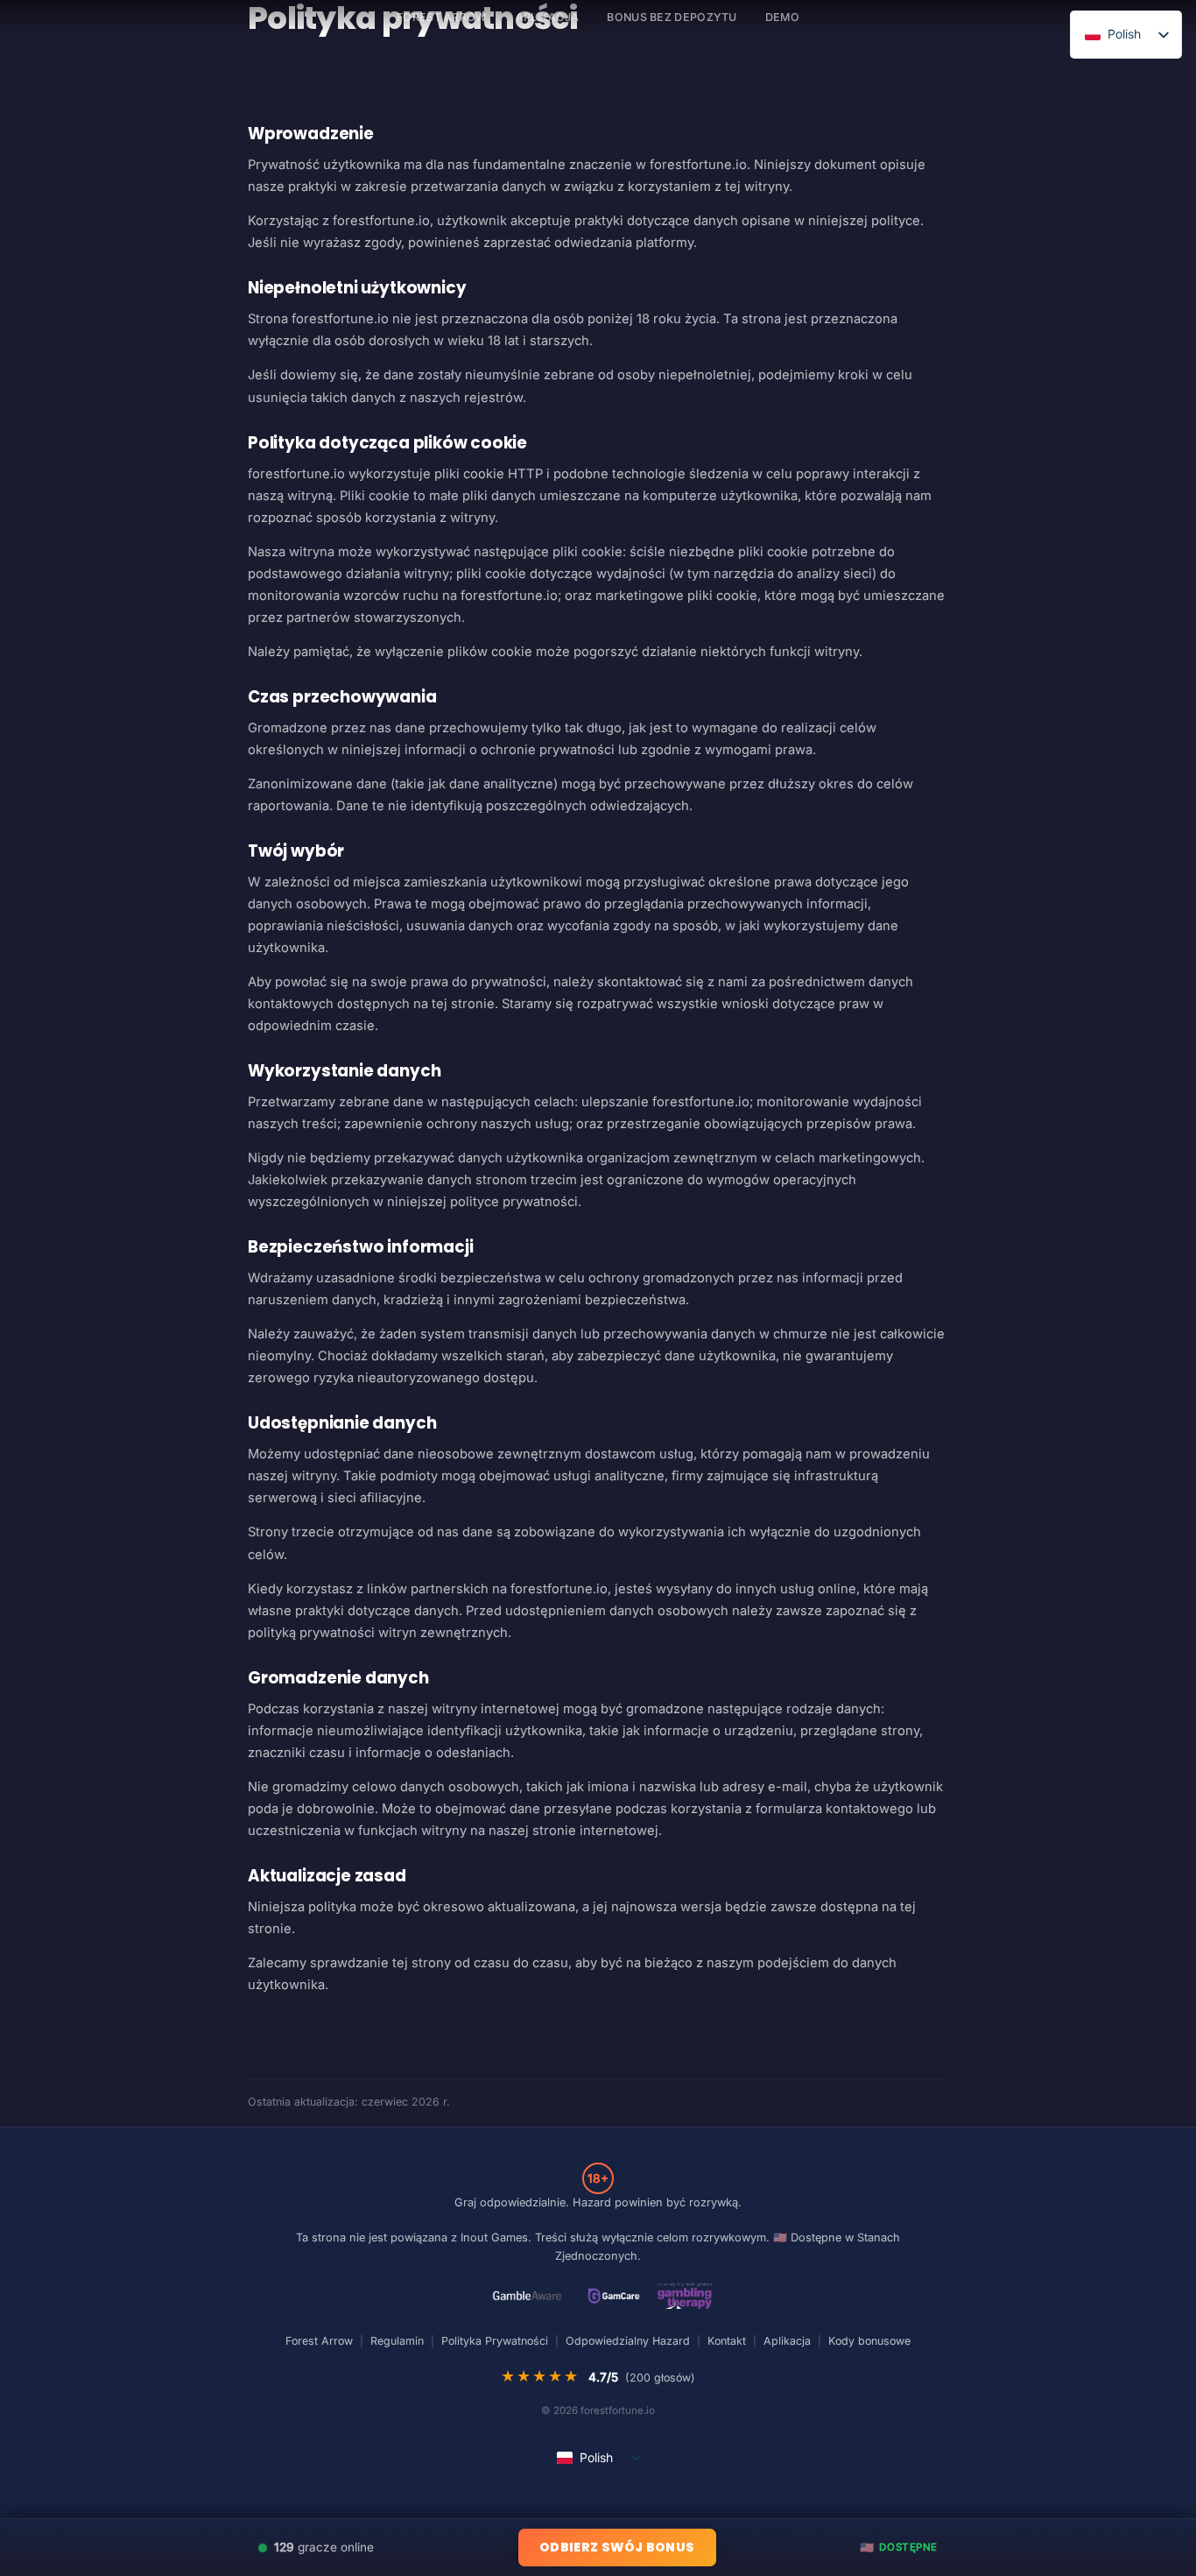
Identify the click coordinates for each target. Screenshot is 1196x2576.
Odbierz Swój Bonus (617, 2547)
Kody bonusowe (869, 2341)
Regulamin (397, 2341)
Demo (782, 17)
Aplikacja (548, 17)
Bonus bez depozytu (672, 17)
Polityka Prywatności (495, 2341)
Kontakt (727, 2341)
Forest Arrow (319, 2341)
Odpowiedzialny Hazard (628, 2341)
